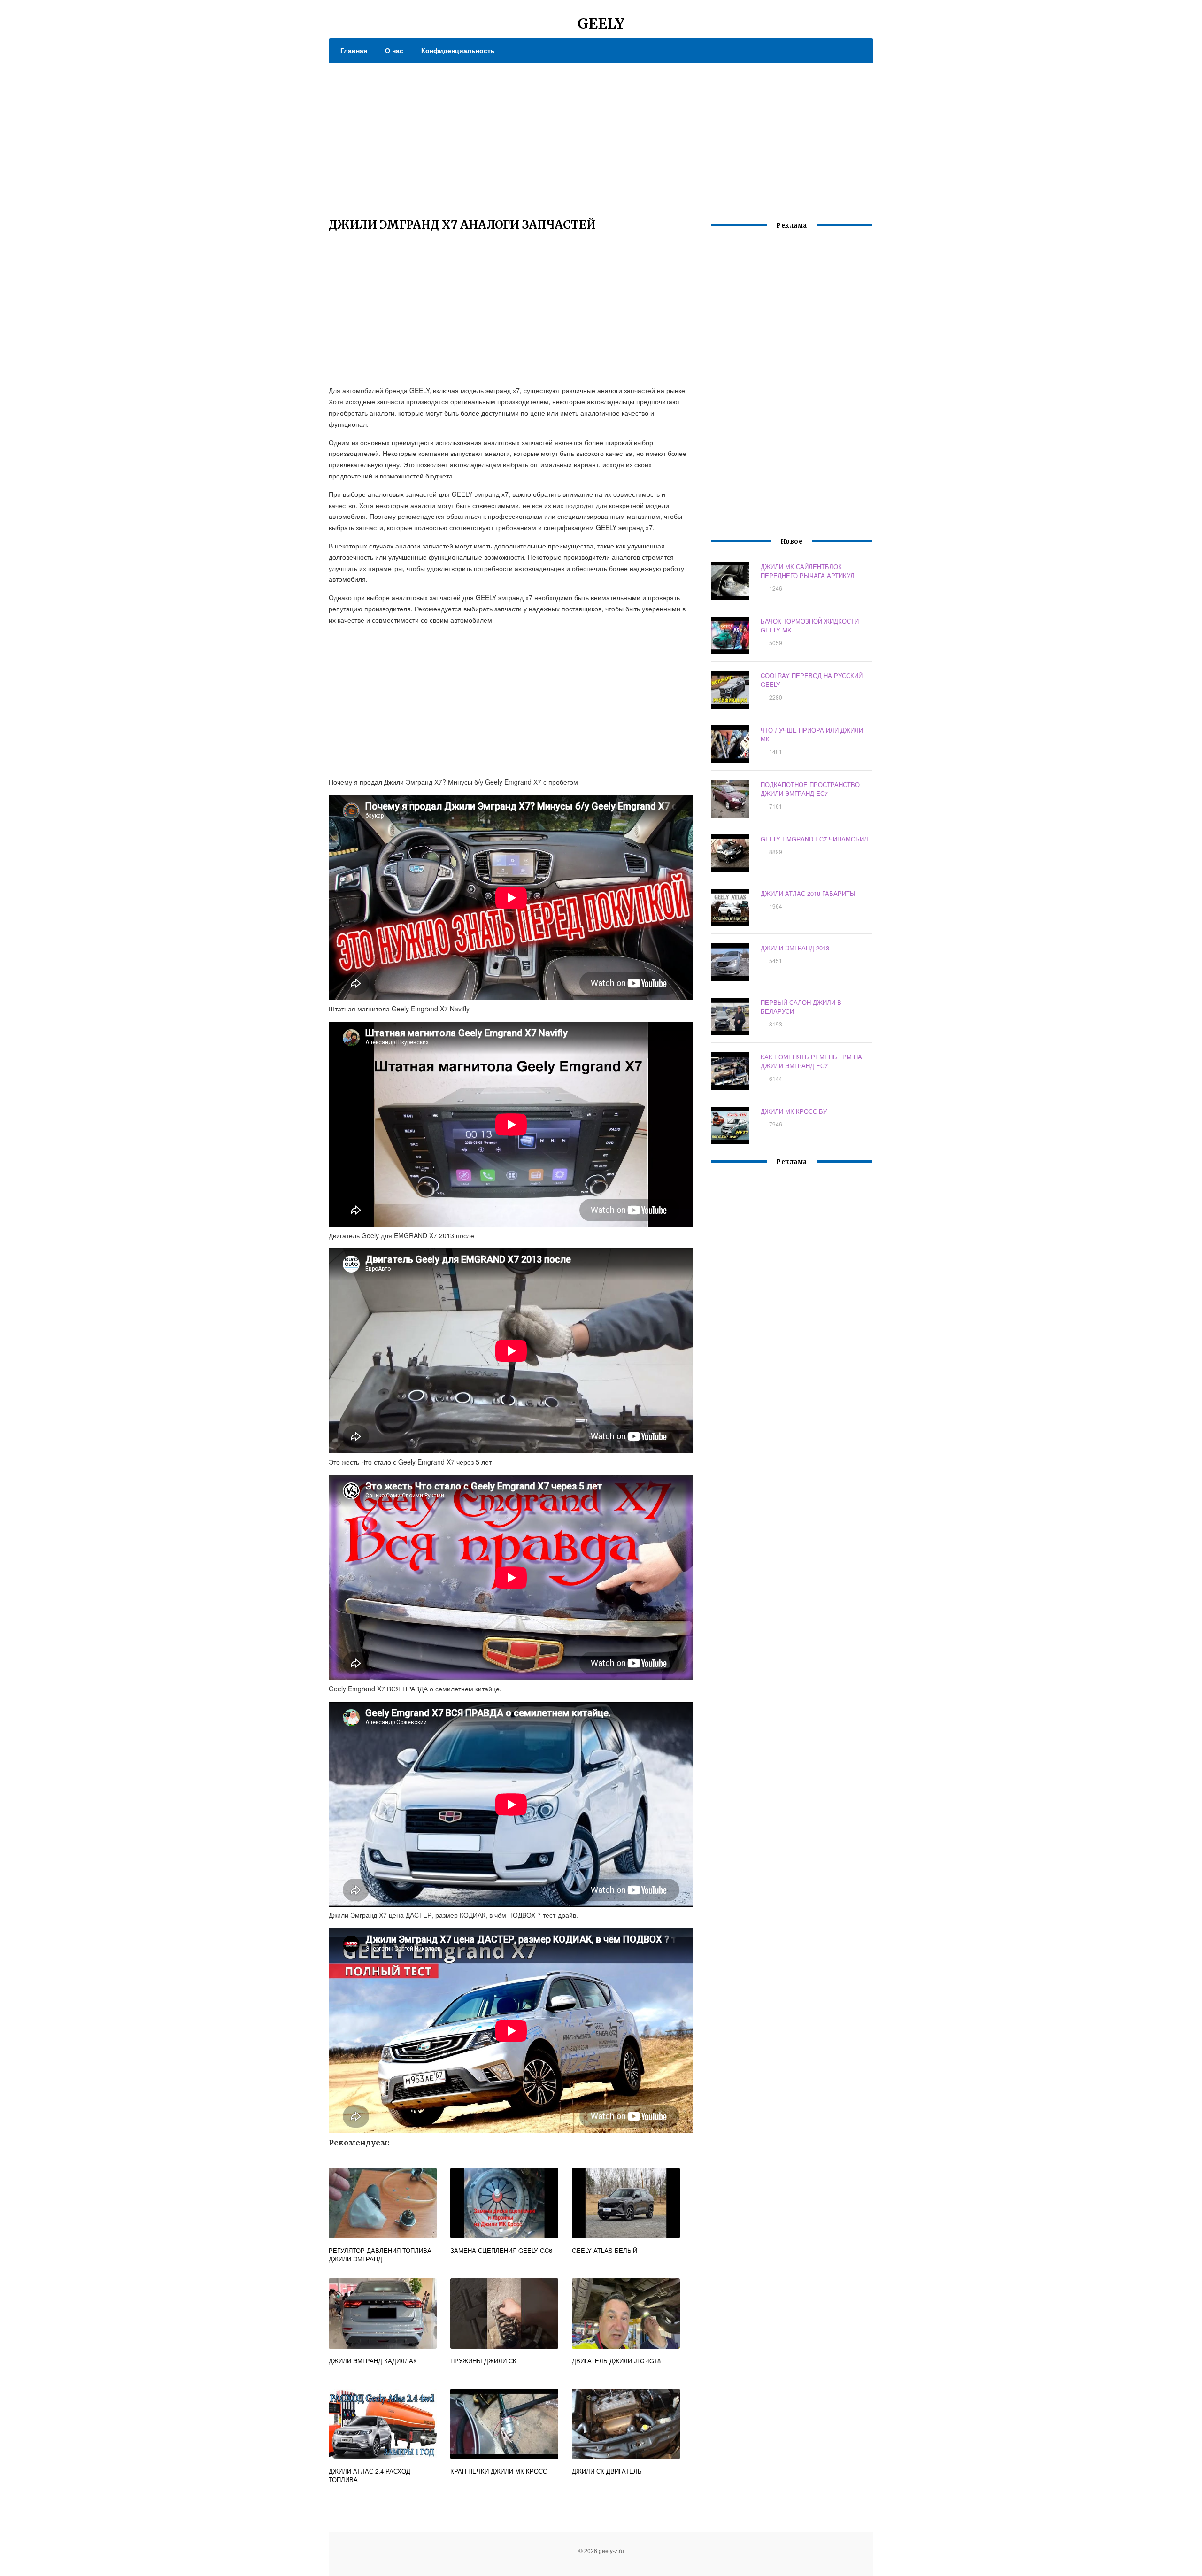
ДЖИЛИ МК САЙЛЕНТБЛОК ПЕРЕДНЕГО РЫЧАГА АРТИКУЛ (808, 571)
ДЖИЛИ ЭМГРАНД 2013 (795, 948)
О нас (394, 50)
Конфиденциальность (458, 50)
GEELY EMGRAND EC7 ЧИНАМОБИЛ (814, 839)
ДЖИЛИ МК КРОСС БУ (794, 1111)
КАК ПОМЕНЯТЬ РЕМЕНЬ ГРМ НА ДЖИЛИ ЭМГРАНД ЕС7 (811, 1061)
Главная (354, 50)
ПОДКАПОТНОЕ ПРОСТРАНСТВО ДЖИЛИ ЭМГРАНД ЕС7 (810, 789)
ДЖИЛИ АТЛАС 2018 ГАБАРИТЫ (808, 893)
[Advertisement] (601, 134)
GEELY (601, 23)
